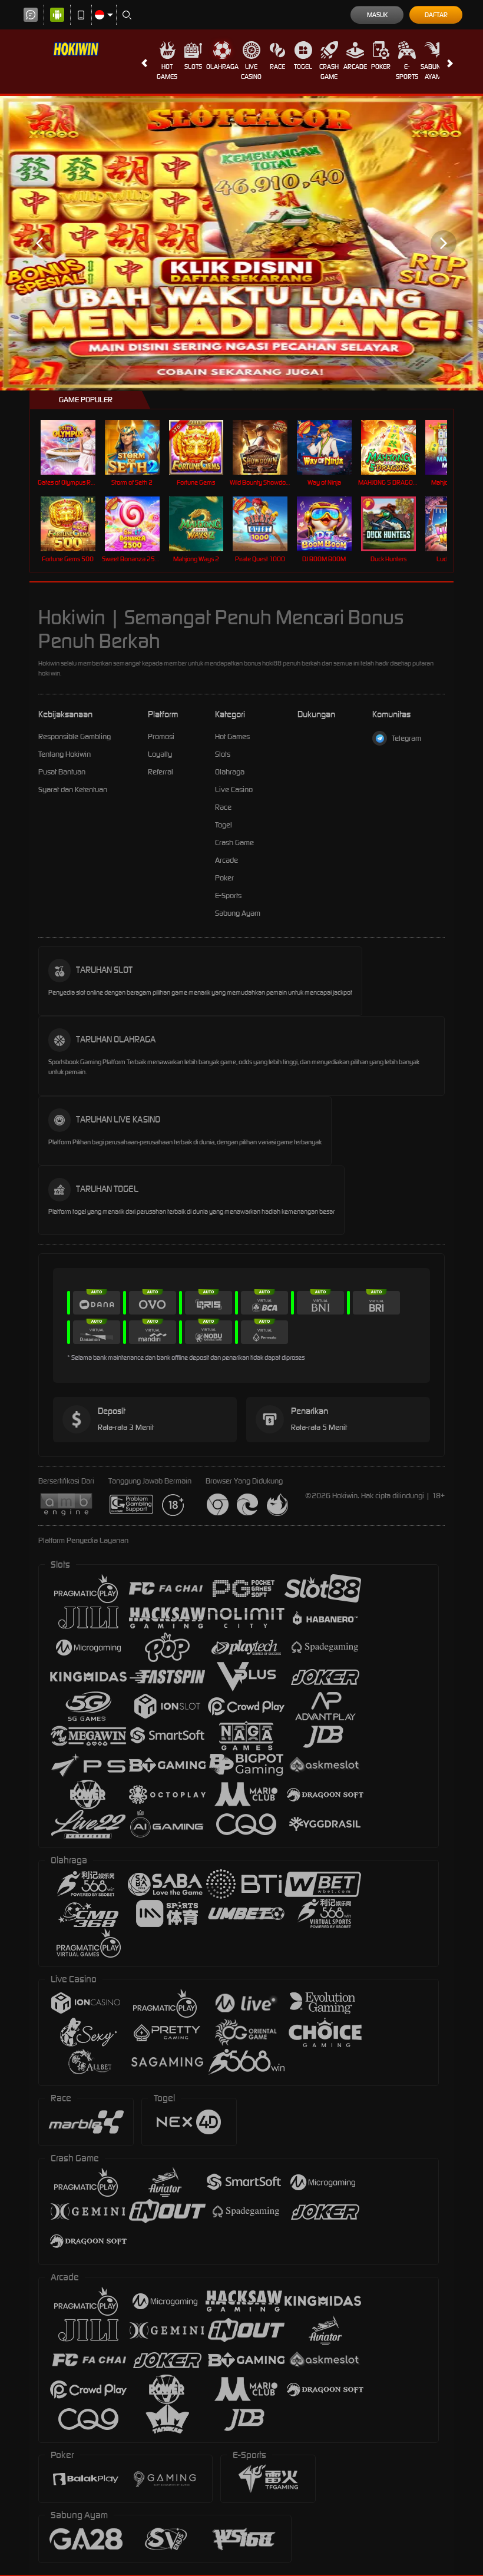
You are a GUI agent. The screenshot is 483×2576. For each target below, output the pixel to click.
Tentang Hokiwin (64, 754)
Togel (303, 67)
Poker (381, 67)
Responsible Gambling (75, 736)
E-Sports (407, 72)
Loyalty (160, 754)
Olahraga (222, 67)
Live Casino (251, 72)
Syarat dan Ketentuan (73, 789)
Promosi (161, 736)
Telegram (406, 738)
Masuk (377, 15)
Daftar (436, 15)
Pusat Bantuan (62, 772)
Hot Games (167, 72)
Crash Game (329, 72)
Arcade (355, 67)
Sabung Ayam (433, 72)
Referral (161, 772)
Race (277, 67)
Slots (193, 67)
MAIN (75, 447)
